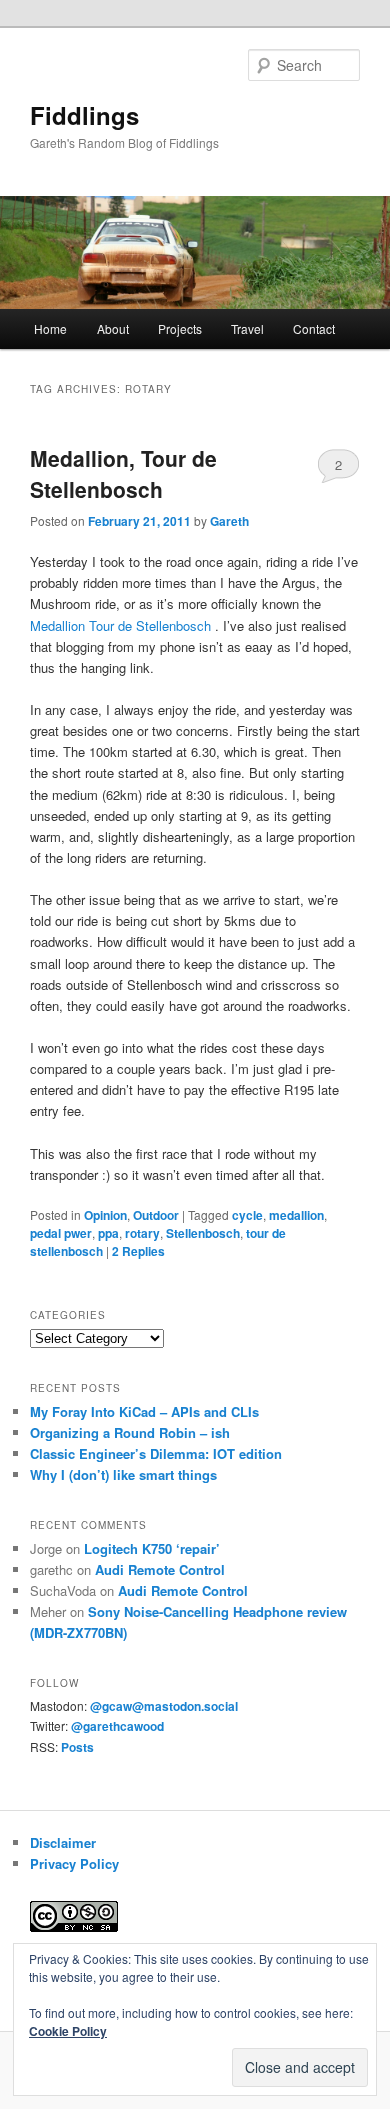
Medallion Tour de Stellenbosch (120, 625)
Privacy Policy (74, 1863)
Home (50, 328)
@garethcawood (117, 1726)
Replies (138, 1251)
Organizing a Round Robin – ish (130, 1432)
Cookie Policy (68, 2031)
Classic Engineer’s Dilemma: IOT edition (156, 1453)
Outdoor (156, 1215)
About (113, 328)
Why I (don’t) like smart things (123, 1474)
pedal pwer (61, 1233)
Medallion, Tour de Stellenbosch (123, 474)
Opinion (105, 1215)
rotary (142, 1233)
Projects (180, 328)
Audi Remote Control (160, 1569)
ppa (108, 1233)
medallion (296, 1215)
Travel (247, 328)
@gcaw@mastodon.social (164, 1706)
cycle (247, 1215)
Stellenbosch (203, 1233)
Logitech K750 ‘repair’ (152, 1548)
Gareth (229, 521)
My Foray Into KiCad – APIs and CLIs (144, 1411)
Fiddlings (84, 115)
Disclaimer (63, 1842)
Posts (77, 1747)
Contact (314, 328)
